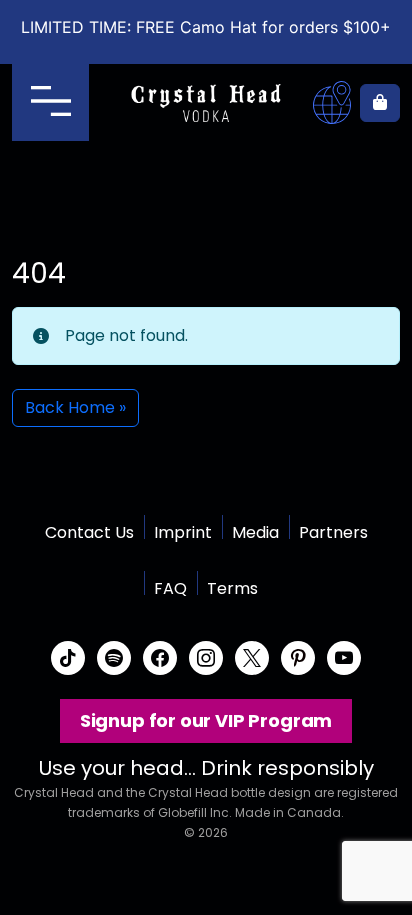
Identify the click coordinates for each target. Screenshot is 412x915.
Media (255, 532)
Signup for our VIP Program (206, 720)
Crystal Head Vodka (206, 103)
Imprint (183, 532)
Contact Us (89, 532)
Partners (333, 532)
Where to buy (332, 103)
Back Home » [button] (75, 407)
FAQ (170, 588)
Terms (232, 588)
